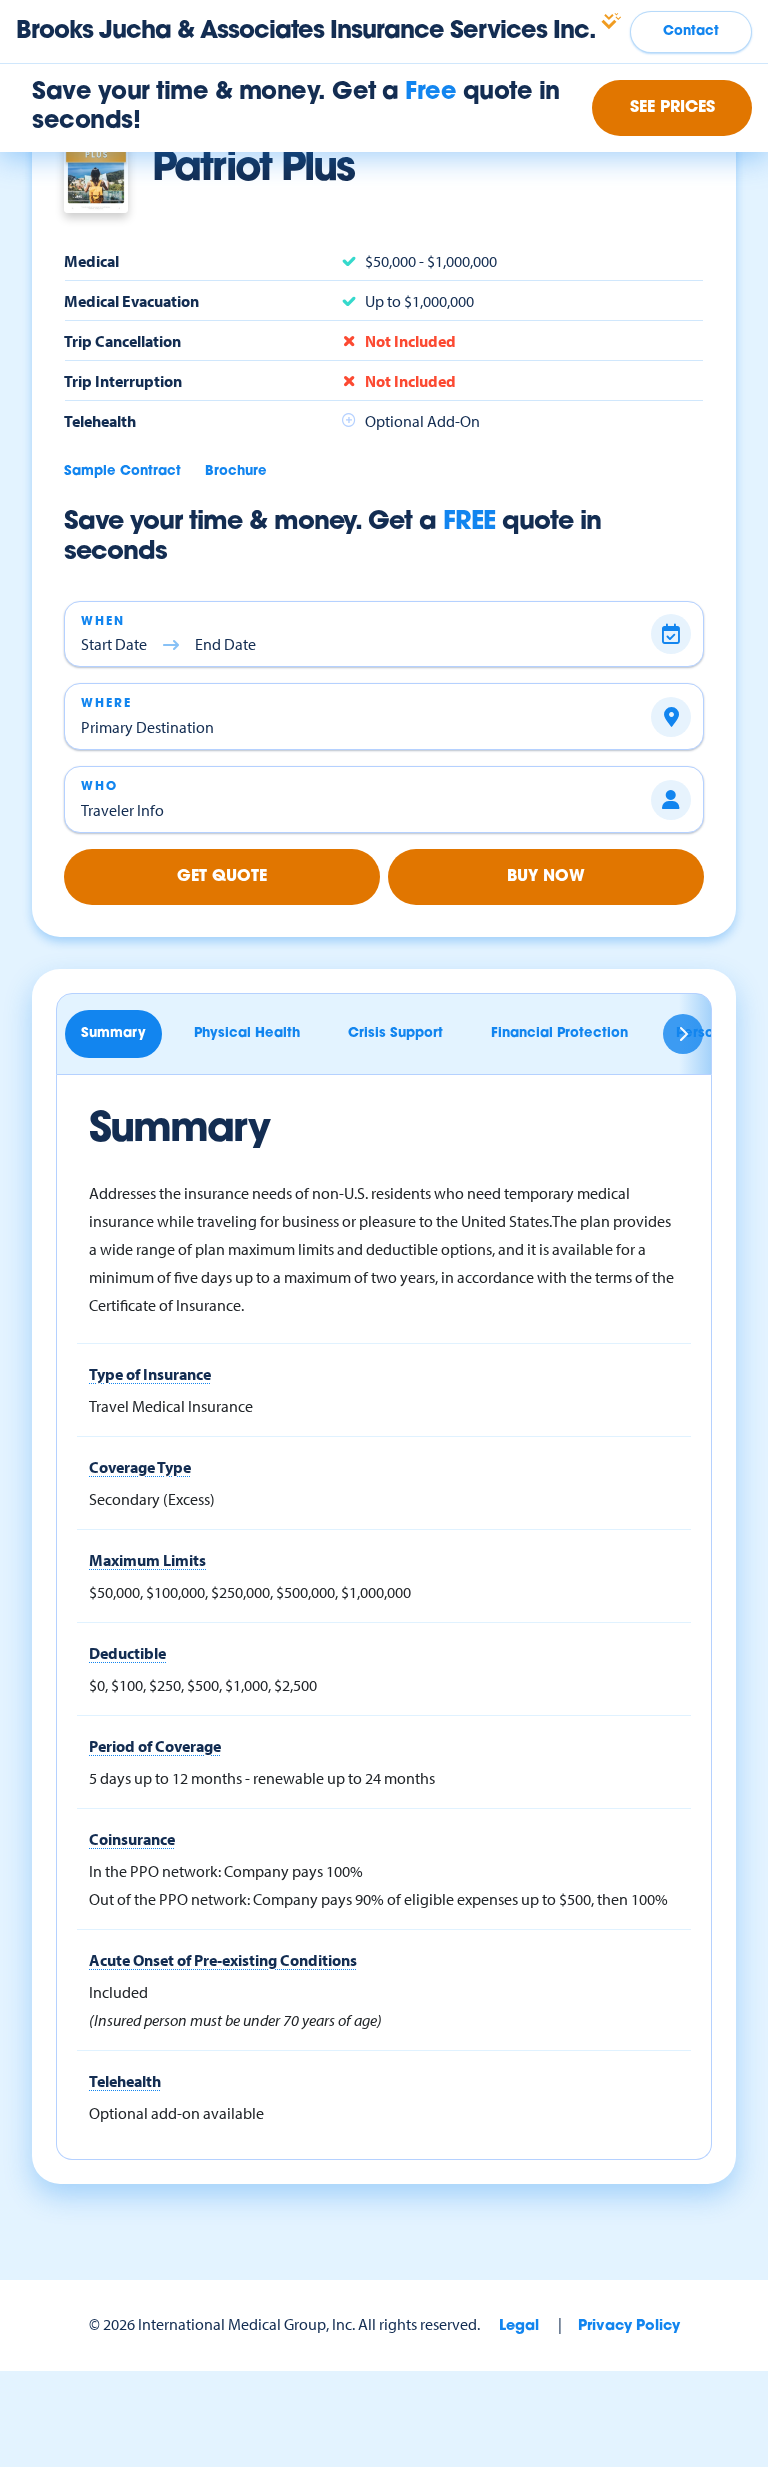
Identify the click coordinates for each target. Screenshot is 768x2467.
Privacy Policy (629, 2326)
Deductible (127, 1653)
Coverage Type (140, 1467)
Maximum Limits (147, 1560)
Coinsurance (132, 1839)
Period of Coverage (155, 1746)
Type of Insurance (150, 1374)
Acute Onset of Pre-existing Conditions (223, 1960)
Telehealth (125, 2081)
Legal (519, 2326)
